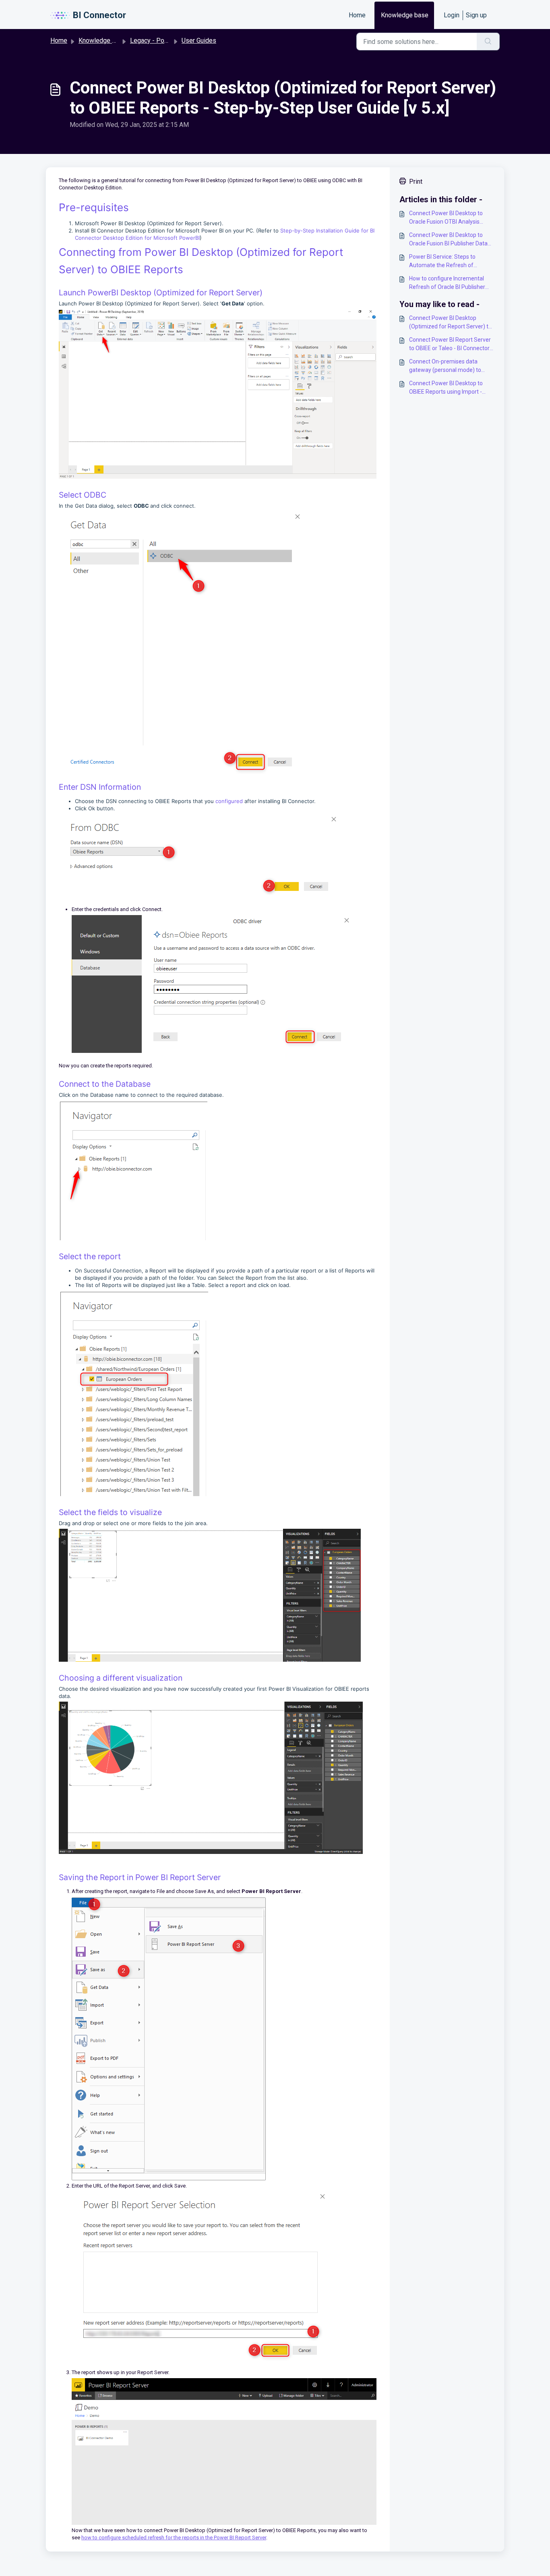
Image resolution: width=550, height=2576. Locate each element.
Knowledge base (405, 15)
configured (230, 801)
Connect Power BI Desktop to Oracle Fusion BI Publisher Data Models (448, 240)
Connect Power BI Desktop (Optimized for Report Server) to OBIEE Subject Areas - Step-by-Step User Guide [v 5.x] (450, 323)
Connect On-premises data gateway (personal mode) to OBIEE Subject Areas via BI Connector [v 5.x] (445, 366)
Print (416, 182)
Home (357, 15)
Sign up (476, 15)
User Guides (199, 40)
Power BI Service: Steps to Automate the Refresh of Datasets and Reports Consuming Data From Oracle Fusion (452, 262)
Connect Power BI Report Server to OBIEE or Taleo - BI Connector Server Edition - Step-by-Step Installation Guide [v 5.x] (450, 345)
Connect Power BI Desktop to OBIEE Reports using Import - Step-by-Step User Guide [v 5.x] (448, 388)
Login (452, 15)
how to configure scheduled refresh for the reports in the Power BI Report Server (174, 2538)
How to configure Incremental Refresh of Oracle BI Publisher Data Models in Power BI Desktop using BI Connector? (451, 283)
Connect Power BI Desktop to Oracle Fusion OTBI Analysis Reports (446, 218)
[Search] (488, 42)
